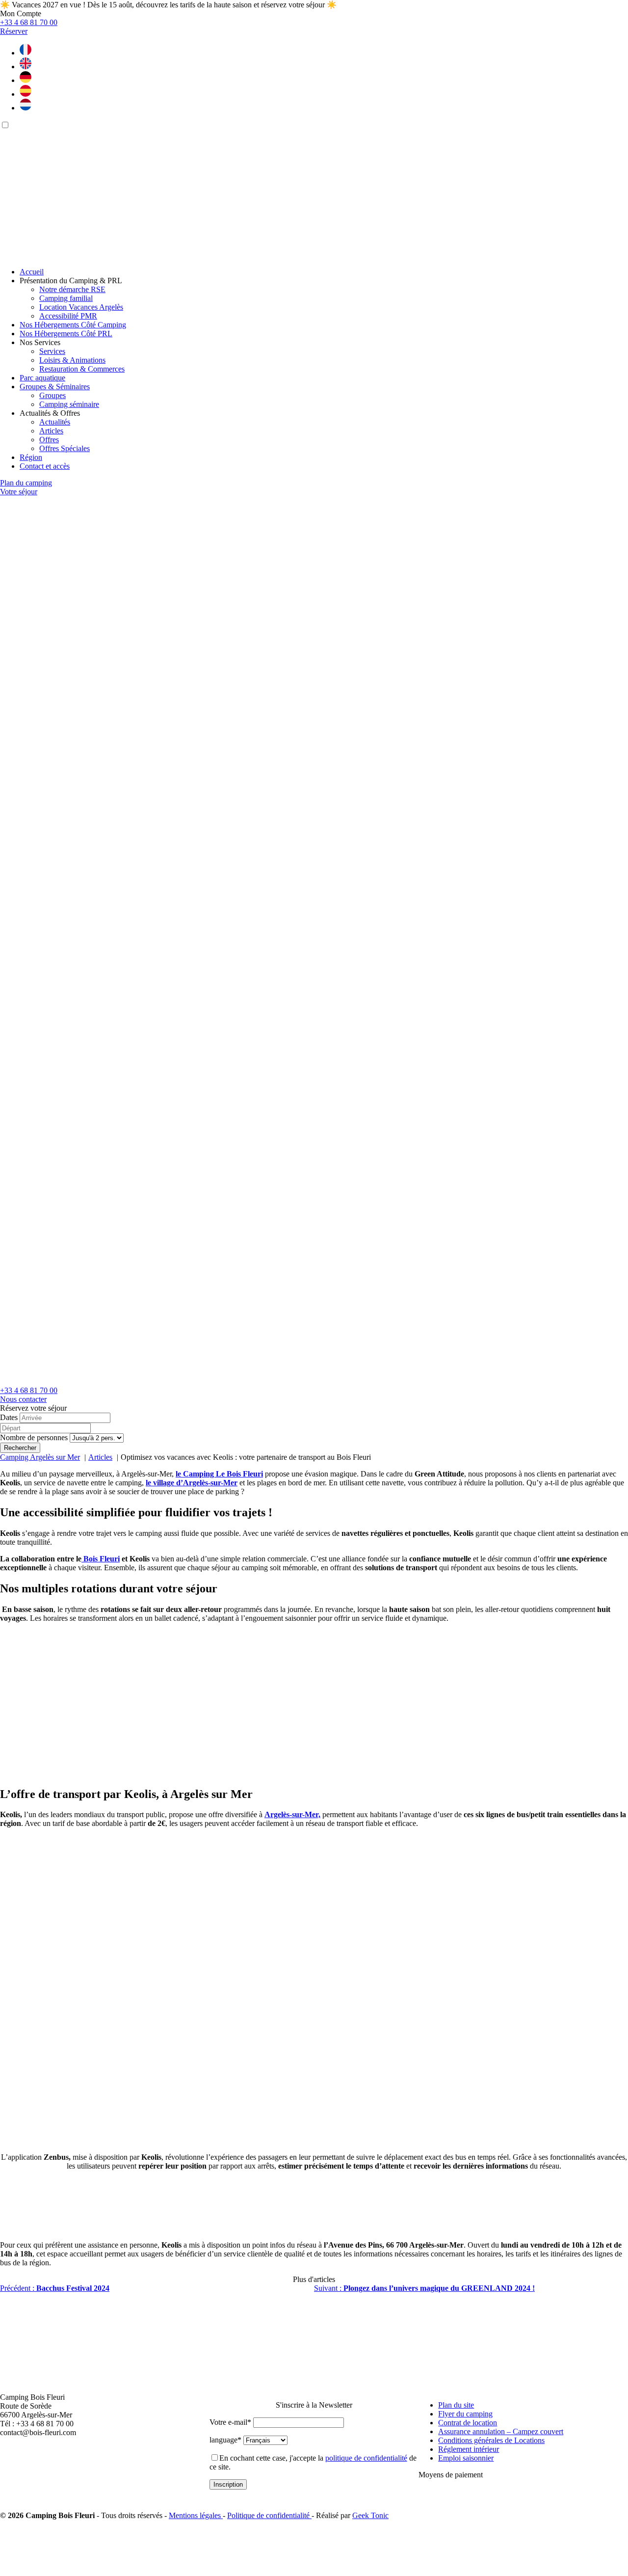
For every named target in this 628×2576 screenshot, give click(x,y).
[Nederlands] (26, 108)
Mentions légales (196, 2515)
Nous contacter (23, 1399)
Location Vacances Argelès (81, 307)
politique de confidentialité (366, 2458)
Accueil (32, 272)
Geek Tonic (370, 2515)
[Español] (26, 94)
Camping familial (66, 298)
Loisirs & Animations (72, 360)
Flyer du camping (465, 2414)
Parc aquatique (42, 378)
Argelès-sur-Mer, (292, 1814)
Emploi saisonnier (466, 2458)
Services (52, 351)
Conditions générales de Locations (491, 2440)
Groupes (52, 395)
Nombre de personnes (34, 1437)
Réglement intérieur (469, 2449)
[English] (26, 67)
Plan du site (456, 2405)
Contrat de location (468, 2423)
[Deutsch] (26, 80)
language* (225, 2440)
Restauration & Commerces (82, 369)
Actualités (55, 422)
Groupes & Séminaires (55, 387)
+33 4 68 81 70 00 (29, 1390)
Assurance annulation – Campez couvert (501, 2431)
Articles (51, 431)
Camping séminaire (69, 404)
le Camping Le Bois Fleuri (219, 1474)
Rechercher (20, 1448)
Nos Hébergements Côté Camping (73, 325)
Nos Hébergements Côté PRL (66, 334)
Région (31, 457)
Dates (9, 1417)
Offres (49, 440)
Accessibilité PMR (68, 316)
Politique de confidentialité (269, 2515)
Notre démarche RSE (72, 289)
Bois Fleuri (101, 1559)
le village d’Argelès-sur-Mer (192, 1483)
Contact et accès (45, 466)
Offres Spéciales (65, 448)
